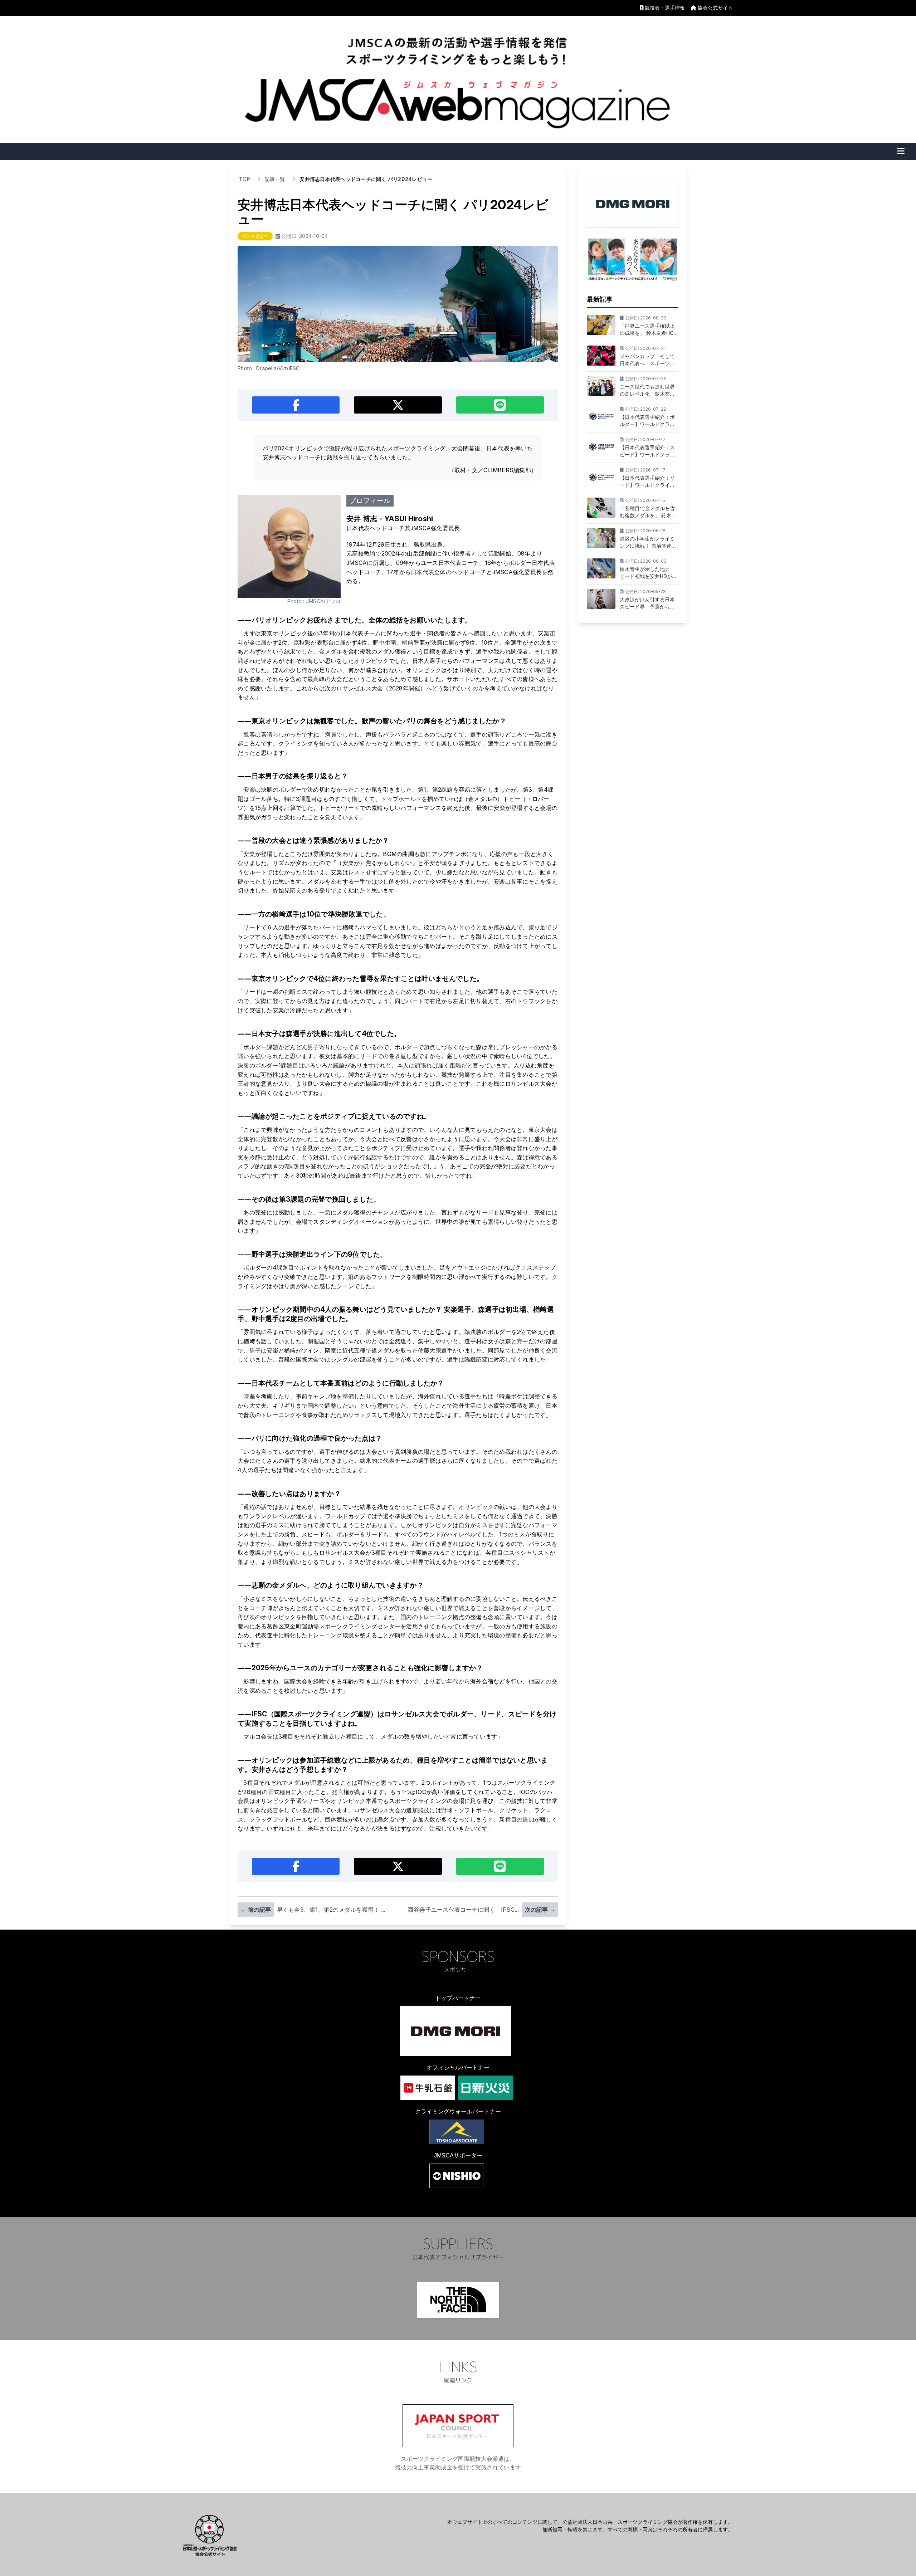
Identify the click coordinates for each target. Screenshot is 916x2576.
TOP (245, 179)
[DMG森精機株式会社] (455, 2031)
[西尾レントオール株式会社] (457, 2176)
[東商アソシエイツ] (457, 2132)
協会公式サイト (715, 8)
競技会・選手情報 (665, 8)
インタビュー (255, 236)
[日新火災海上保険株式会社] (485, 2088)
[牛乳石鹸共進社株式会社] (428, 2088)
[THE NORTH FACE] (458, 2300)
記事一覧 (275, 179)
